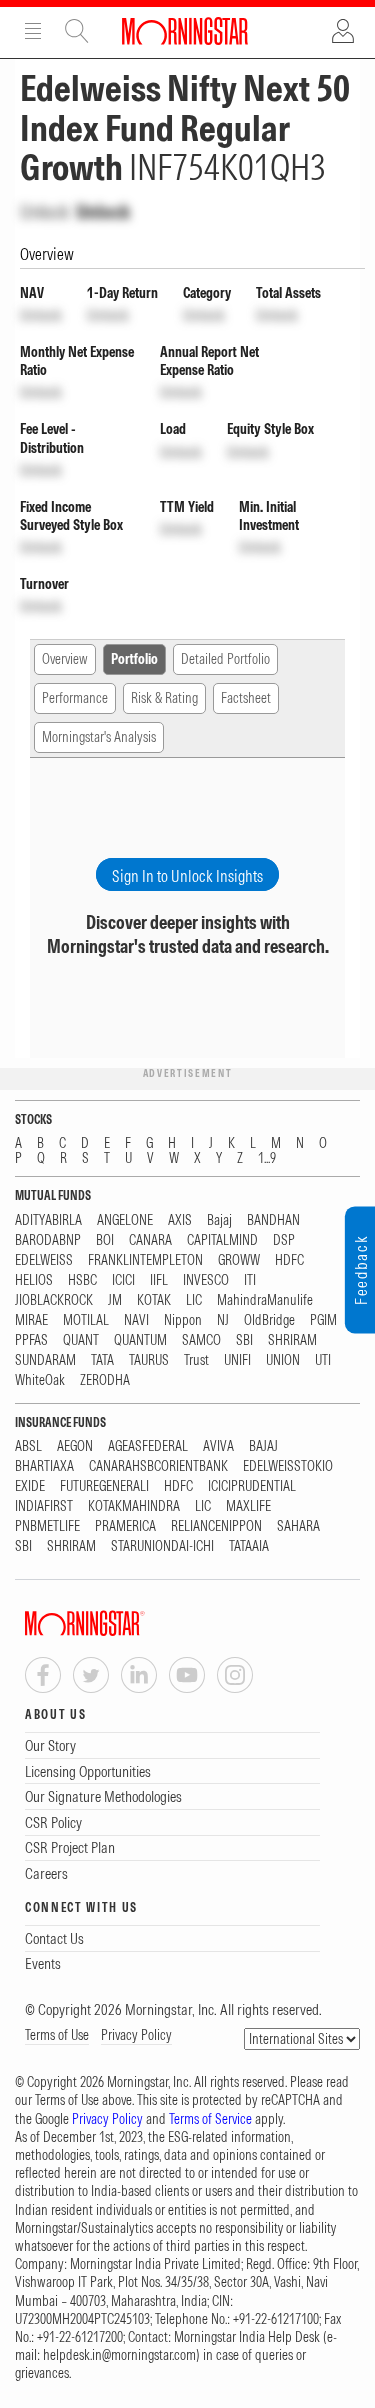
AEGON (75, 1446)
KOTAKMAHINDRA (134, 1506)
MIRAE (31, 1320)
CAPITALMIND (222, 1240)
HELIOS (34, 1280)
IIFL (159, 1280)
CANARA (150, 1240)
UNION (283, 1360)
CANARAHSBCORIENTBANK (158, 1466)
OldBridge (269, 1320)
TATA (102, 1360)
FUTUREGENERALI (104, 1486)
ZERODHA (105, 1380)
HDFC (289, 1260)
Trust (196, 1360)
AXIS (180, 1220)
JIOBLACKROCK (54, 1300)
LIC (194, 1300)
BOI (105, 1240)
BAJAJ (263, 1446)
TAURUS (149, 1360)
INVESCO (206, 1280)
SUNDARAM (45, 1360)
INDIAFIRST (44, 1506)
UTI (323, 1360)
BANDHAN (273, 1220)
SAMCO (201, 1340)
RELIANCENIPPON (216, 1526)
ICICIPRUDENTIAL (252, 1486)
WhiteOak (40, 1380)
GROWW (239, 1260)
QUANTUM (140, 1340)
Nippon (183, 1320)
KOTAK (154, 1300)
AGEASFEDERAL (148, 1446)
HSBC (82, 1280)
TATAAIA (249, 1546)
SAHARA (298, 1526)
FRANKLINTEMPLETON (145, 1260)
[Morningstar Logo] (185, 31)
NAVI (136, 1320)
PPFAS (31, 1340)
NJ (223, 1320)
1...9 (267, 1158)
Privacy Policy (136, 2035)
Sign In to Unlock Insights (187, 876)
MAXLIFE (248, 1506)
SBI (244, 1340)
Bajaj (219, 1220)
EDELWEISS (44, 1260)
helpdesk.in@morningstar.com (119, 2355)
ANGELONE (125, 1220)
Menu (33, 31)
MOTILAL (86, 1320)
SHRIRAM (292, 1340)
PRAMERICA (125, 1526)
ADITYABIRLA (48, 1220)
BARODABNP (48, 1240)
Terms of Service (210, 2119)
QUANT (81, 1340)
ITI (250, 1280)
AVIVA (218, 1446)
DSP (284, 1240)
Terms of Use (57, 2035)
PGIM (323, 1320)
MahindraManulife (265, 1300)
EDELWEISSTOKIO (288, 1466)
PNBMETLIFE (47, 1526)
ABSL (28, 1446)
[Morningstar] (125, 1623)
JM (115, 1300)
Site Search (77, 31)
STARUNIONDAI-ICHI (162, 1546)
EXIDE (30, 1486)
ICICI (123, 1280)
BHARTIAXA (44, 1466)
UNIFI (237, 1360)
